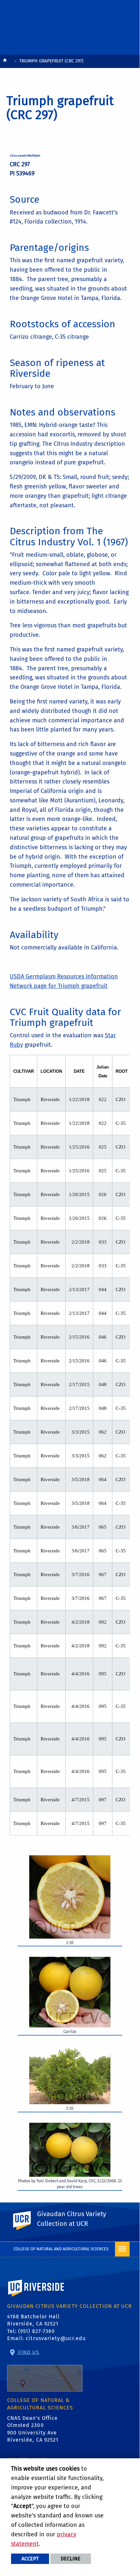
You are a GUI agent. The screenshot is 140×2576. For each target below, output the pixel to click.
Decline (71, 2559)
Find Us (28, 2352)
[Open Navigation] (122, 2249)
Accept (30, 2559)
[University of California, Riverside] (36, 2297)
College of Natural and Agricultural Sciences (61, 2249)
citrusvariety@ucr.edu (56, 2338)
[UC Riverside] (26, 2221)
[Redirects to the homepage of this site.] (5, 62)
